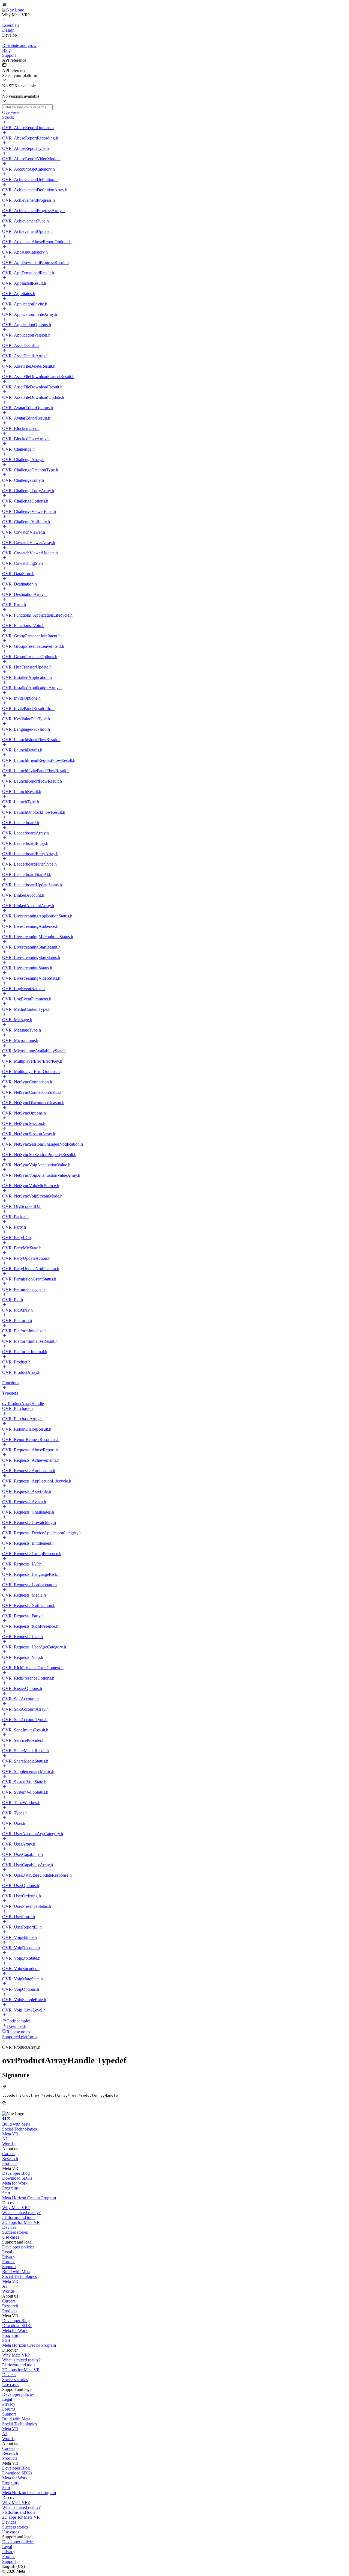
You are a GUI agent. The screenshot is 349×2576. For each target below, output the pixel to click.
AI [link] (4, 2139)
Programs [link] (10, 2188)
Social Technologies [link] (19, 2129)
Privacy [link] (9, 2257)
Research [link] (10, 2158)
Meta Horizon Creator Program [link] (29, 2198)
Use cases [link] (11, 2237)
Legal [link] (7, 2252)
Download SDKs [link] (17, 2178)
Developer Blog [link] (16, 2173)
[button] (174, 5)
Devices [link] (9, 2227)
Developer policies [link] (18, 2247)
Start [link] (6, 2193)
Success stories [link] (15, 2232)
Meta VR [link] (10, 2134)
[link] (13, 10)
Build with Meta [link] (16, 2124)
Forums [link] (9, 2262)
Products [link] (10, 2163)
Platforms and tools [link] (19, 2217)
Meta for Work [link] (15, 2183)
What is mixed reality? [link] (21, 2213)
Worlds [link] (8, 2144)
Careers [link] (9, 2154)
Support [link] (9, 2267)
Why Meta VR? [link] (16, 2208)
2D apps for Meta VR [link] (21, 2222)
